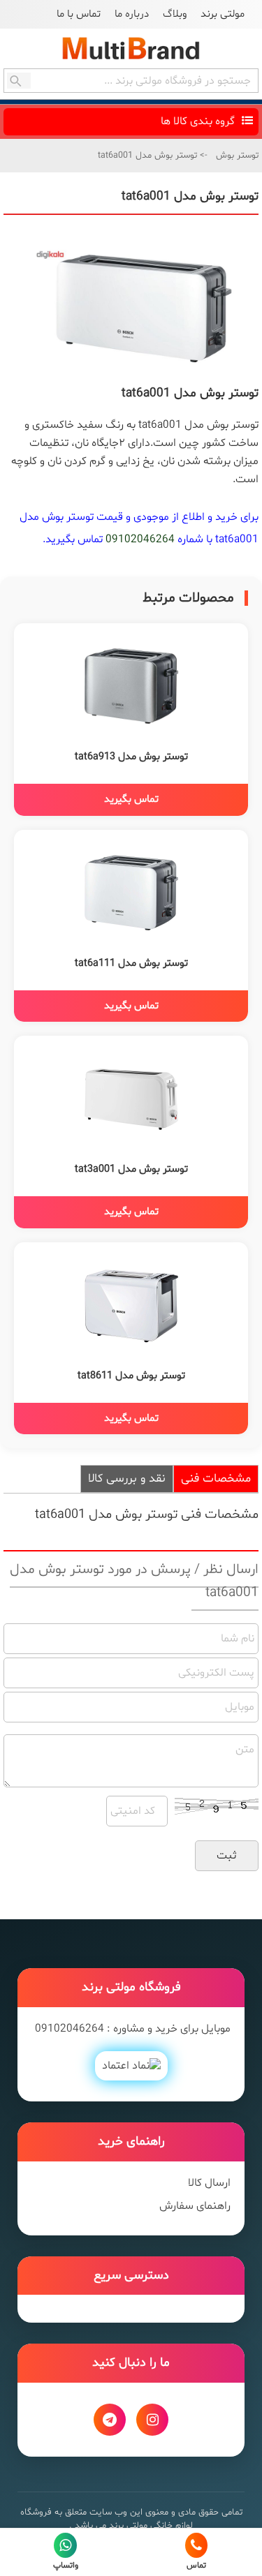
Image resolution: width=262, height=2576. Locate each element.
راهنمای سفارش (195, 2206)
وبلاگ (175, 14)
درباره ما (132, 14)
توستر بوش (237, 156)
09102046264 (140, 539)
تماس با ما (79, 14)
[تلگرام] (110, 2420)
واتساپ (66, 2566)
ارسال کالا (209, 2183)
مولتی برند (223, 14)
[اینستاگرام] (152, 2420)
